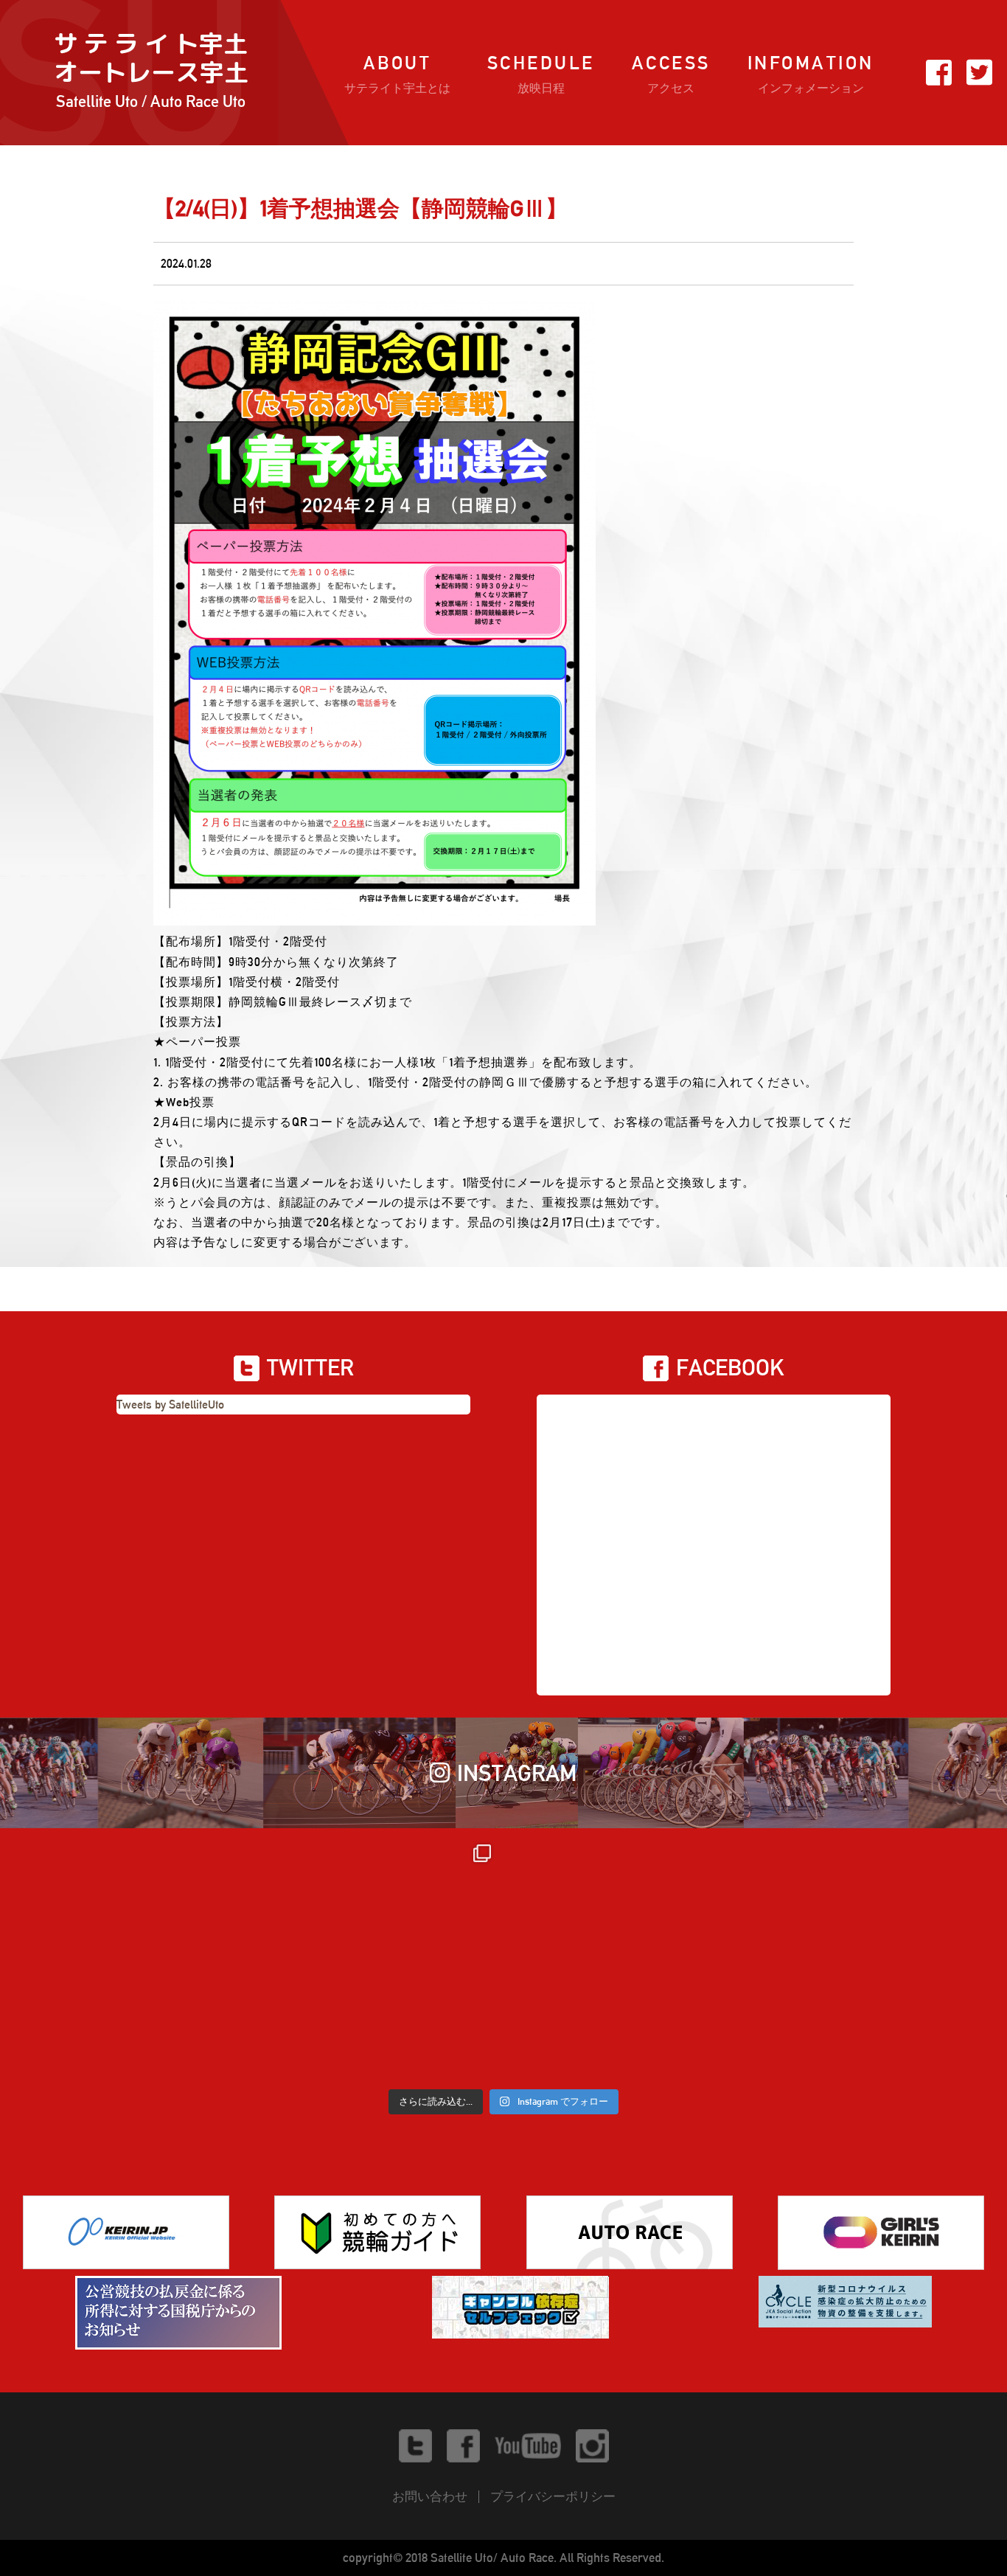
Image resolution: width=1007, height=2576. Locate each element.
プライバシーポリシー (553, 2496)
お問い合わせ (430, 2496)
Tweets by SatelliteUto (170, 1405)
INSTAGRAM (517, 1773)
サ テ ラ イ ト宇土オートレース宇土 (151, 70)
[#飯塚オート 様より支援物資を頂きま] (379, 1957)
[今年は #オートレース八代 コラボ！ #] (878, 1957)
